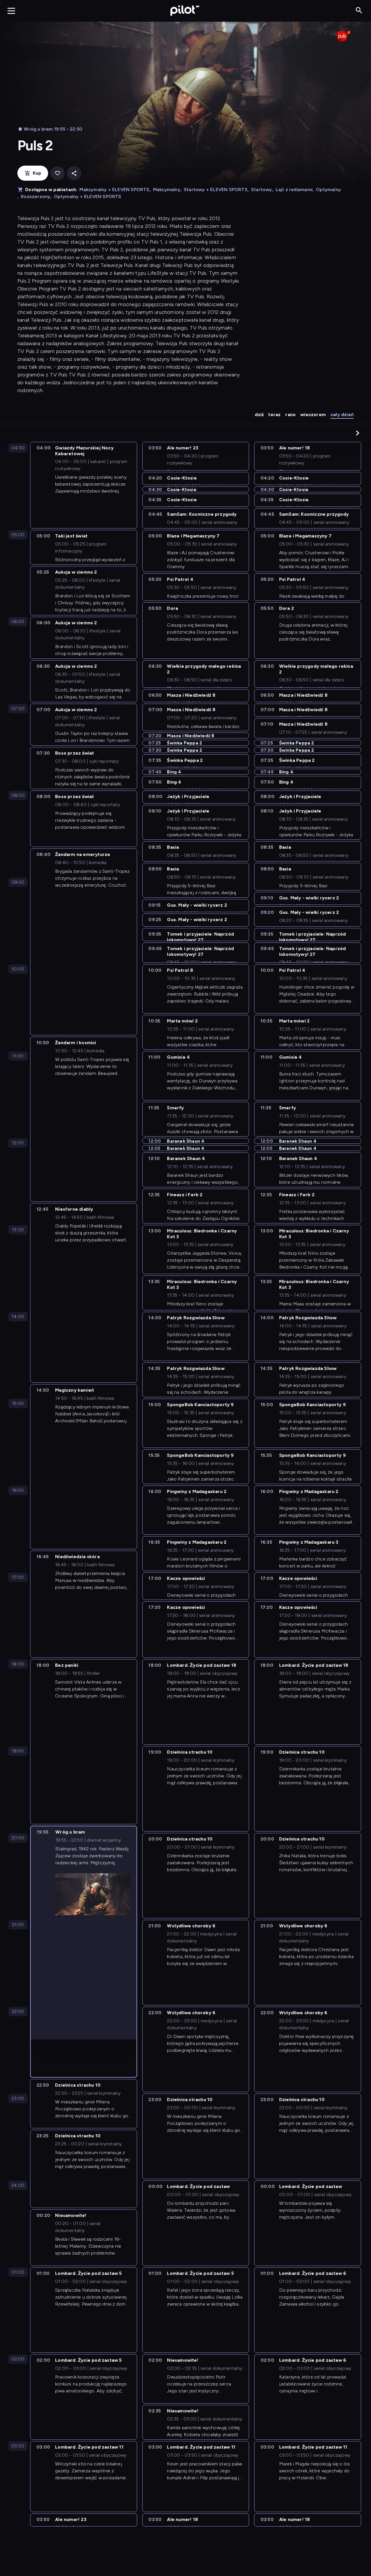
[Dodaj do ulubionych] (58, 173)
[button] (358, 433)
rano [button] (290, 415)
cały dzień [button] (342, 415)
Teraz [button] (274, 415)
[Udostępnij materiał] (74, 173)
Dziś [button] (259, 415)
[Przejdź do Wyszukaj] (359, 11)
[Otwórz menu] (11, 11)
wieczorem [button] (313, 415)
